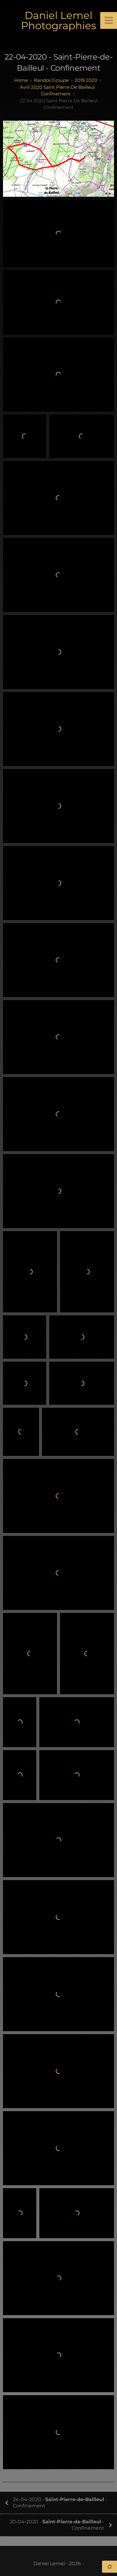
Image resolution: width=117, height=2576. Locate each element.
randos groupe (51, 80)
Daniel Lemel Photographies (59, 20)
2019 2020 (86, 80)
